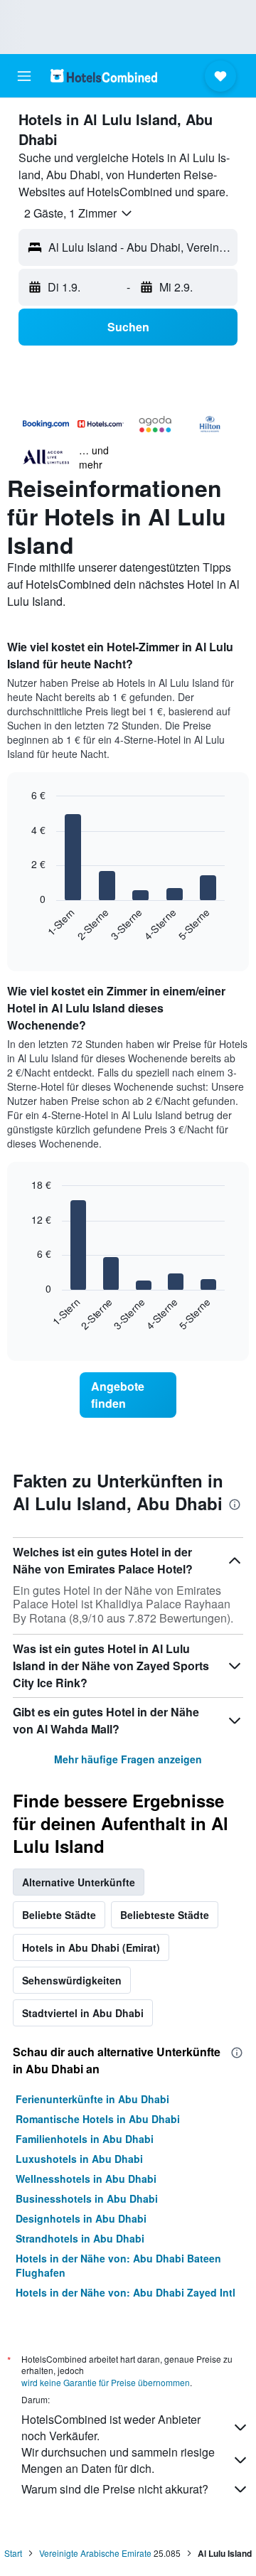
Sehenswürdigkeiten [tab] (72, 1980)
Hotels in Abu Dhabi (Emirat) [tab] (91, 1947)
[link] (128, 1395)
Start (13, 2553)
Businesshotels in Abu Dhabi (87, 2198)
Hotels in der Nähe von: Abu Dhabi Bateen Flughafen (118, 2265)
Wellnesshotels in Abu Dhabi (86, 2179)
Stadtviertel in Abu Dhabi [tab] (83, 2013)
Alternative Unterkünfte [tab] (79, 1882)
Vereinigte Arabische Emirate (95, 2553)
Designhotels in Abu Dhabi (81, 2218)
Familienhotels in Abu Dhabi (85, 2139)
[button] (24, 76)
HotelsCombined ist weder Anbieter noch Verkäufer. (111, 2427)
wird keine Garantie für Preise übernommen (106, 2382)
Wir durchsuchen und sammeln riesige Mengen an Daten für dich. (118, 2460)
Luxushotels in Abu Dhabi (79, 2159)
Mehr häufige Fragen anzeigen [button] (128, 1759)
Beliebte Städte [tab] (59, 1915)
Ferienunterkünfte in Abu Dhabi (92, 2099)
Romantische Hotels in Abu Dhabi (98, 2119)
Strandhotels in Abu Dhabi (80, 2238)
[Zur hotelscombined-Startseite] (104, 76)
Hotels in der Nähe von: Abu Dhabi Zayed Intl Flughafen (126, 2299)
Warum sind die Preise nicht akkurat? (115, 2489)
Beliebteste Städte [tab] (165, 1915)
